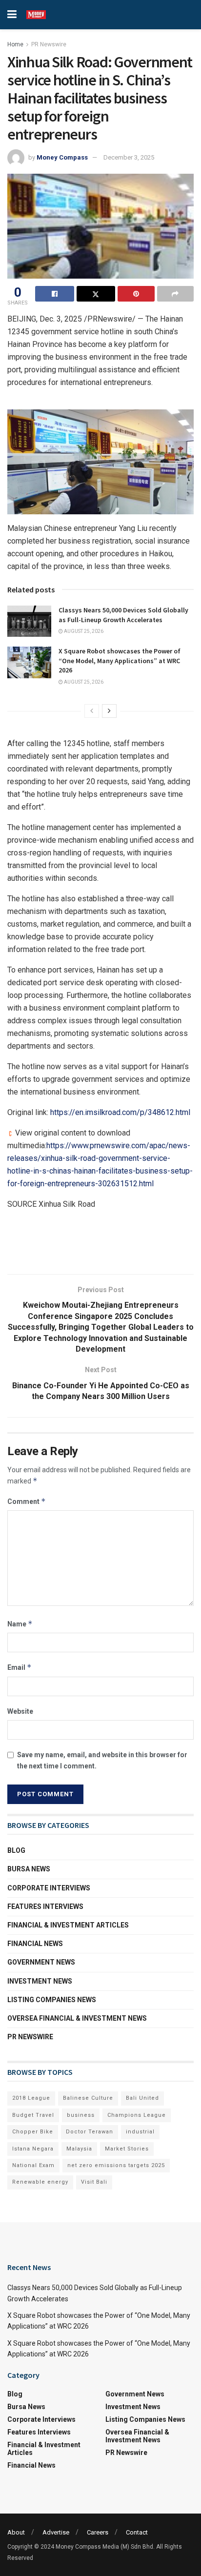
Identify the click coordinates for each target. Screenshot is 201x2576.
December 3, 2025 (129, 157)
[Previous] (92, 711)
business (81, 2115)
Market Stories (127, 2149)
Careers (98, 2532)
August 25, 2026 (83, 631)
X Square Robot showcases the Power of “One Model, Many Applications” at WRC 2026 (120, 660)
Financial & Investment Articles (68, 1925)
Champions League (137, 2115)
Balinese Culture (88, 2098)
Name (20, 1624)
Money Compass (62, 157)
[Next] (109, 711)
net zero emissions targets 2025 (116, 2165)
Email (20, 1667)
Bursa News (29, 1869)
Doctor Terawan (90, 2132)
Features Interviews (45, 1907)
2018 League (31, 2098)
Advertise (56, 2532)
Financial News (35, 1944)
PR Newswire (49, 44)
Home (15, 44)
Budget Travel (33, 2115)
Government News (41, 1962)
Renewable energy (40, 2182)
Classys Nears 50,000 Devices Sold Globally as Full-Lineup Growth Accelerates (123, 615)
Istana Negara (33, 2149)
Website (20, 1711)
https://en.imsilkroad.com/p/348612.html (120, 1112)
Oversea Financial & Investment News (77, 2018)
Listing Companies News (52, 2000)
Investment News (40, 1981)
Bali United (142, 2098)
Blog (16, 1850)
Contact (137, 2532)
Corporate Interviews (49, 1888)
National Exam (33, 2165)
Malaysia (79, 2149)
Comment (27, 1501)
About (16, 2532)
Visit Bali (94, 2182)
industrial (140, 2132)
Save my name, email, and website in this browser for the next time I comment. (102, 1760)
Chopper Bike (33, 2132)
